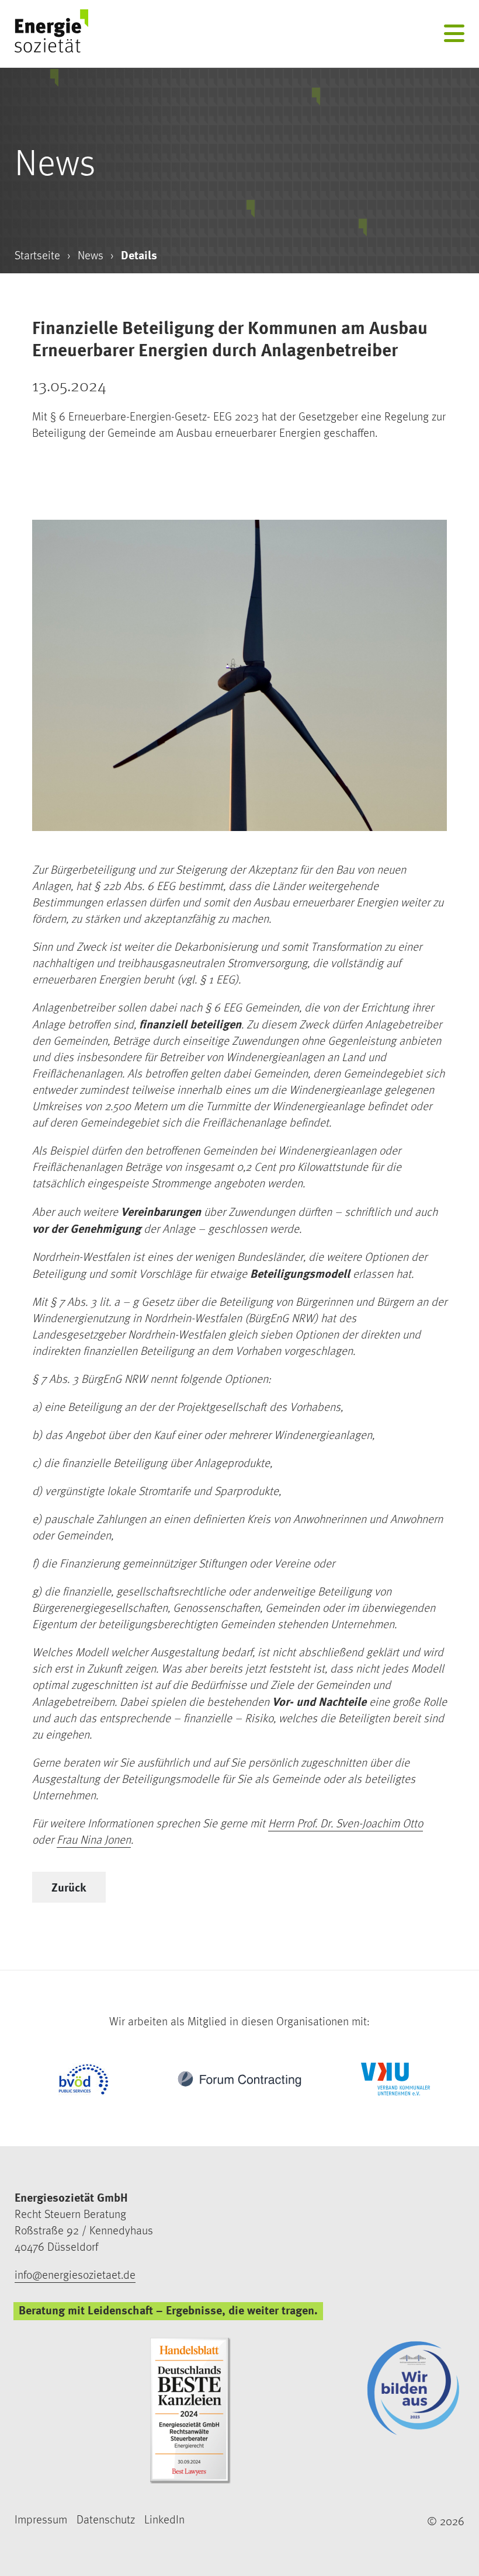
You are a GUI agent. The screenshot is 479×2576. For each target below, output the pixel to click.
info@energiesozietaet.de (75, 2275)
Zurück (69, 1887)
